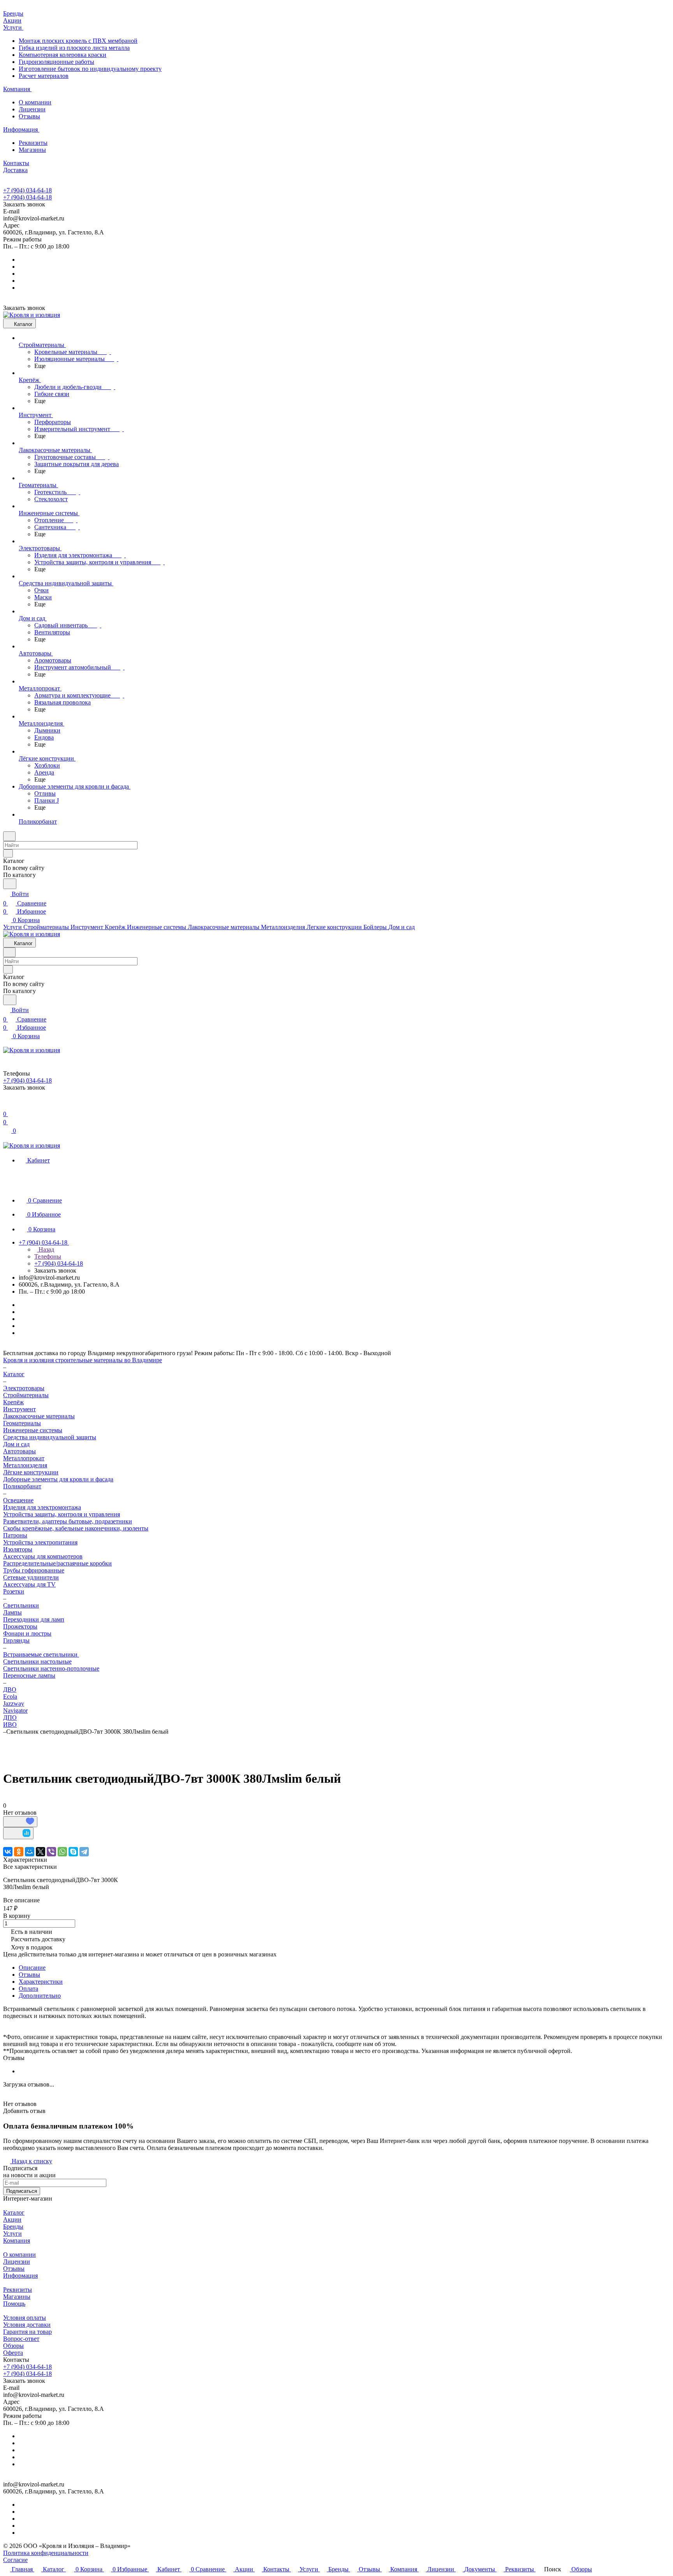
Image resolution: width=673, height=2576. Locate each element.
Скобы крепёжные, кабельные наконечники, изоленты (76, 1528)
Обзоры (13, 2346)
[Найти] (10, 884)
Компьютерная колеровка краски (63, 55)
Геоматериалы (22, 1423)
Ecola (10, 1696)
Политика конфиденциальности (46, 2553)
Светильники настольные (37, 1661)
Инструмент (19, 1409)
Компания (17, 2241)
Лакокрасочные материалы (39, 1416)
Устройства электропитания (40, 1542)
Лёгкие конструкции (31, 1472)
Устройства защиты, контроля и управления (62, 1514)
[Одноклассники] (19, 1852)
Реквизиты (33, 143)
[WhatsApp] (62, 1852)
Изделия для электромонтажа (42, 1507)
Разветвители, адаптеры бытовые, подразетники (68, 1521)
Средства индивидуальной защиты (50, 1437)
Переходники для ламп (34, 1619)
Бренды (13, 2226)
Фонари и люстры (27, 1633)
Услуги (12, 2234)
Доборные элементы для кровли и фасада (58, 1479)
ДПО (10, 1718)
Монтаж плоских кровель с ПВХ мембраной (78, 41)
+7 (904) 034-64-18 (27, 190)
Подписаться (22, 2191)
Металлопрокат (24, 1458)
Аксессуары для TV (29, 1584)
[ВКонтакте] (8, 1852)
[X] (41, 1852)
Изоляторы (18, 1549)
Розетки (14, 1591)
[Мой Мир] (30, 1852)
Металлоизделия (25, 1465)
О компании (35, 102)
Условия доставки (27, 2325)
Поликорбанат (22, 1486)
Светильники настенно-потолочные (51, 1668)
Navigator (15, 1711)
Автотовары (19, 1451)
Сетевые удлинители (31, 1577)
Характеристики (41, 1982)
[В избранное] (20, 1822)
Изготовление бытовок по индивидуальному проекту (90, 69)
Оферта (13, 2353)
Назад (46, 1249)
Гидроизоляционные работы (56, 62)
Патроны (15, 1535)
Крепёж (13, 1402)
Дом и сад (16, 1444)
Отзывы (29, 116)
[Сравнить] (18, 1833)
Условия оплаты (25, 2318)
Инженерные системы (33, 1430)
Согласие (15, 2560)
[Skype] (73, 1852)
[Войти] (7, 1105)
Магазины (32, 150)
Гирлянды (16, 1640)
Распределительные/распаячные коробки (57, 1563)
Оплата (28, 1989)
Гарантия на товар (27, 2332)
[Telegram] (84, 1852)
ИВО (10, 1725)
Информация (20, 2276)
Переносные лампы (29, 1675)
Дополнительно (40, 1996)
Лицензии (32, 109)
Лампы (12, 1612)
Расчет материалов (44, 76)
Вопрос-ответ (21, 2339)
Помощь (14, 2304)
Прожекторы (20, 1626)
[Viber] (51, 1852)
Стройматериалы (26, 1395)
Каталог (14, 2212)
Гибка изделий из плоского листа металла (74, 48)
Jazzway (14, 1704)
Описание (32, 1968)
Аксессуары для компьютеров (43, 1556)
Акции (12, 2219)
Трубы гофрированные (34, 1570)
